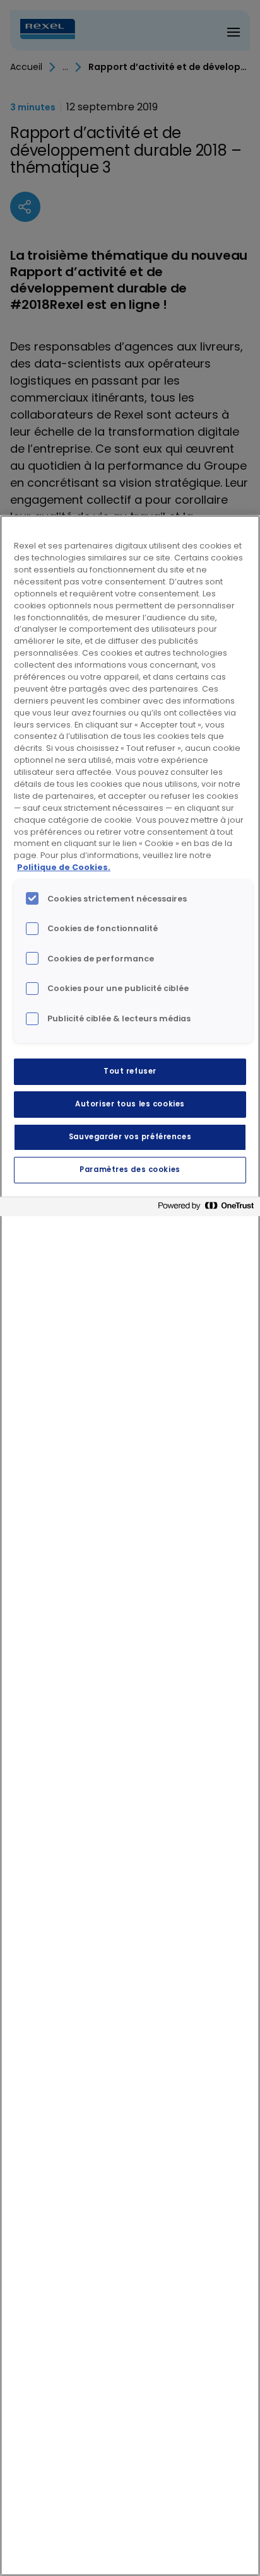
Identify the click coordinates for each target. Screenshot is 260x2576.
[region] (130, 1546)
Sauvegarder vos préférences (130, 1137)
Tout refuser (130, 1071)
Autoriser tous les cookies (130, 1104)
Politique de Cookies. (64, 867)
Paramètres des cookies (130, 1169)
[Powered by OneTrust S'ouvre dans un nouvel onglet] (206, 1208)
